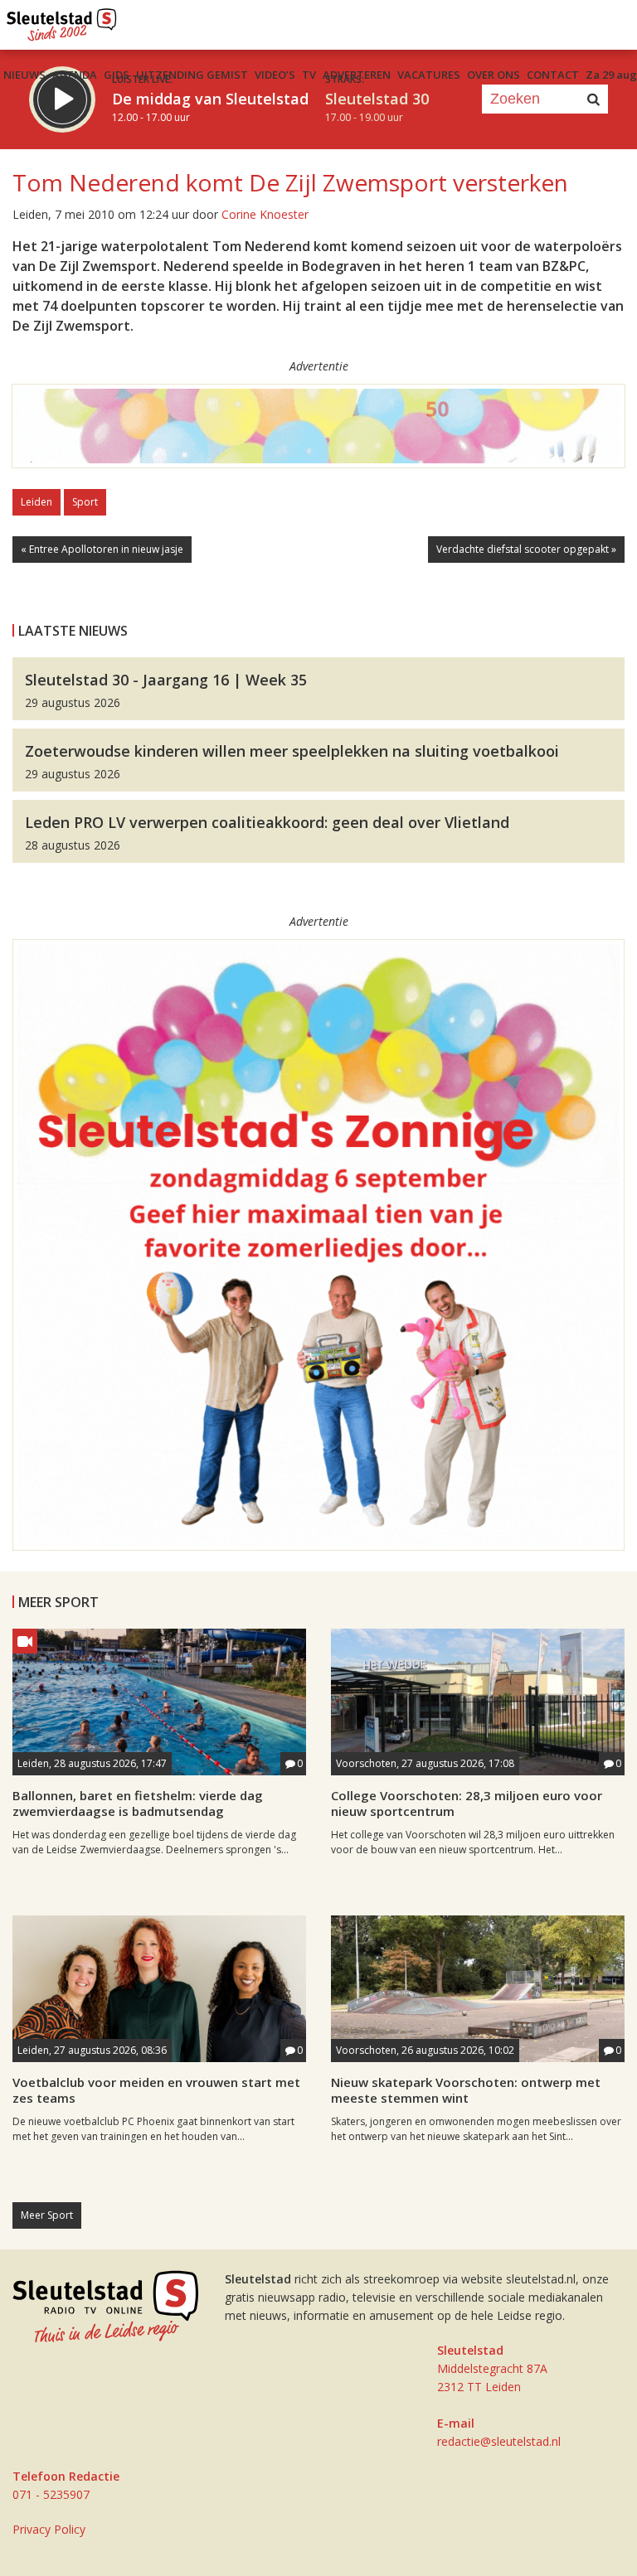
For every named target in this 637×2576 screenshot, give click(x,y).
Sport (85, 502)
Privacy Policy (49, 2529)
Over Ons (494, 75)
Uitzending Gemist (192, 75)
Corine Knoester (265, 214)
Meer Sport (47, 2215)
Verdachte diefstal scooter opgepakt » (526, 549)
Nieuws (24, 75)
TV (309, 75)
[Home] (62, 21)
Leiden (36, 502)
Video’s (275, 75)
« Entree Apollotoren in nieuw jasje (102, 549)
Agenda (75, 75)
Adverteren (357, 75)
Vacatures (429, 75)
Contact (553, 75)
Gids (117, 75)
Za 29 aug (611, 75)
